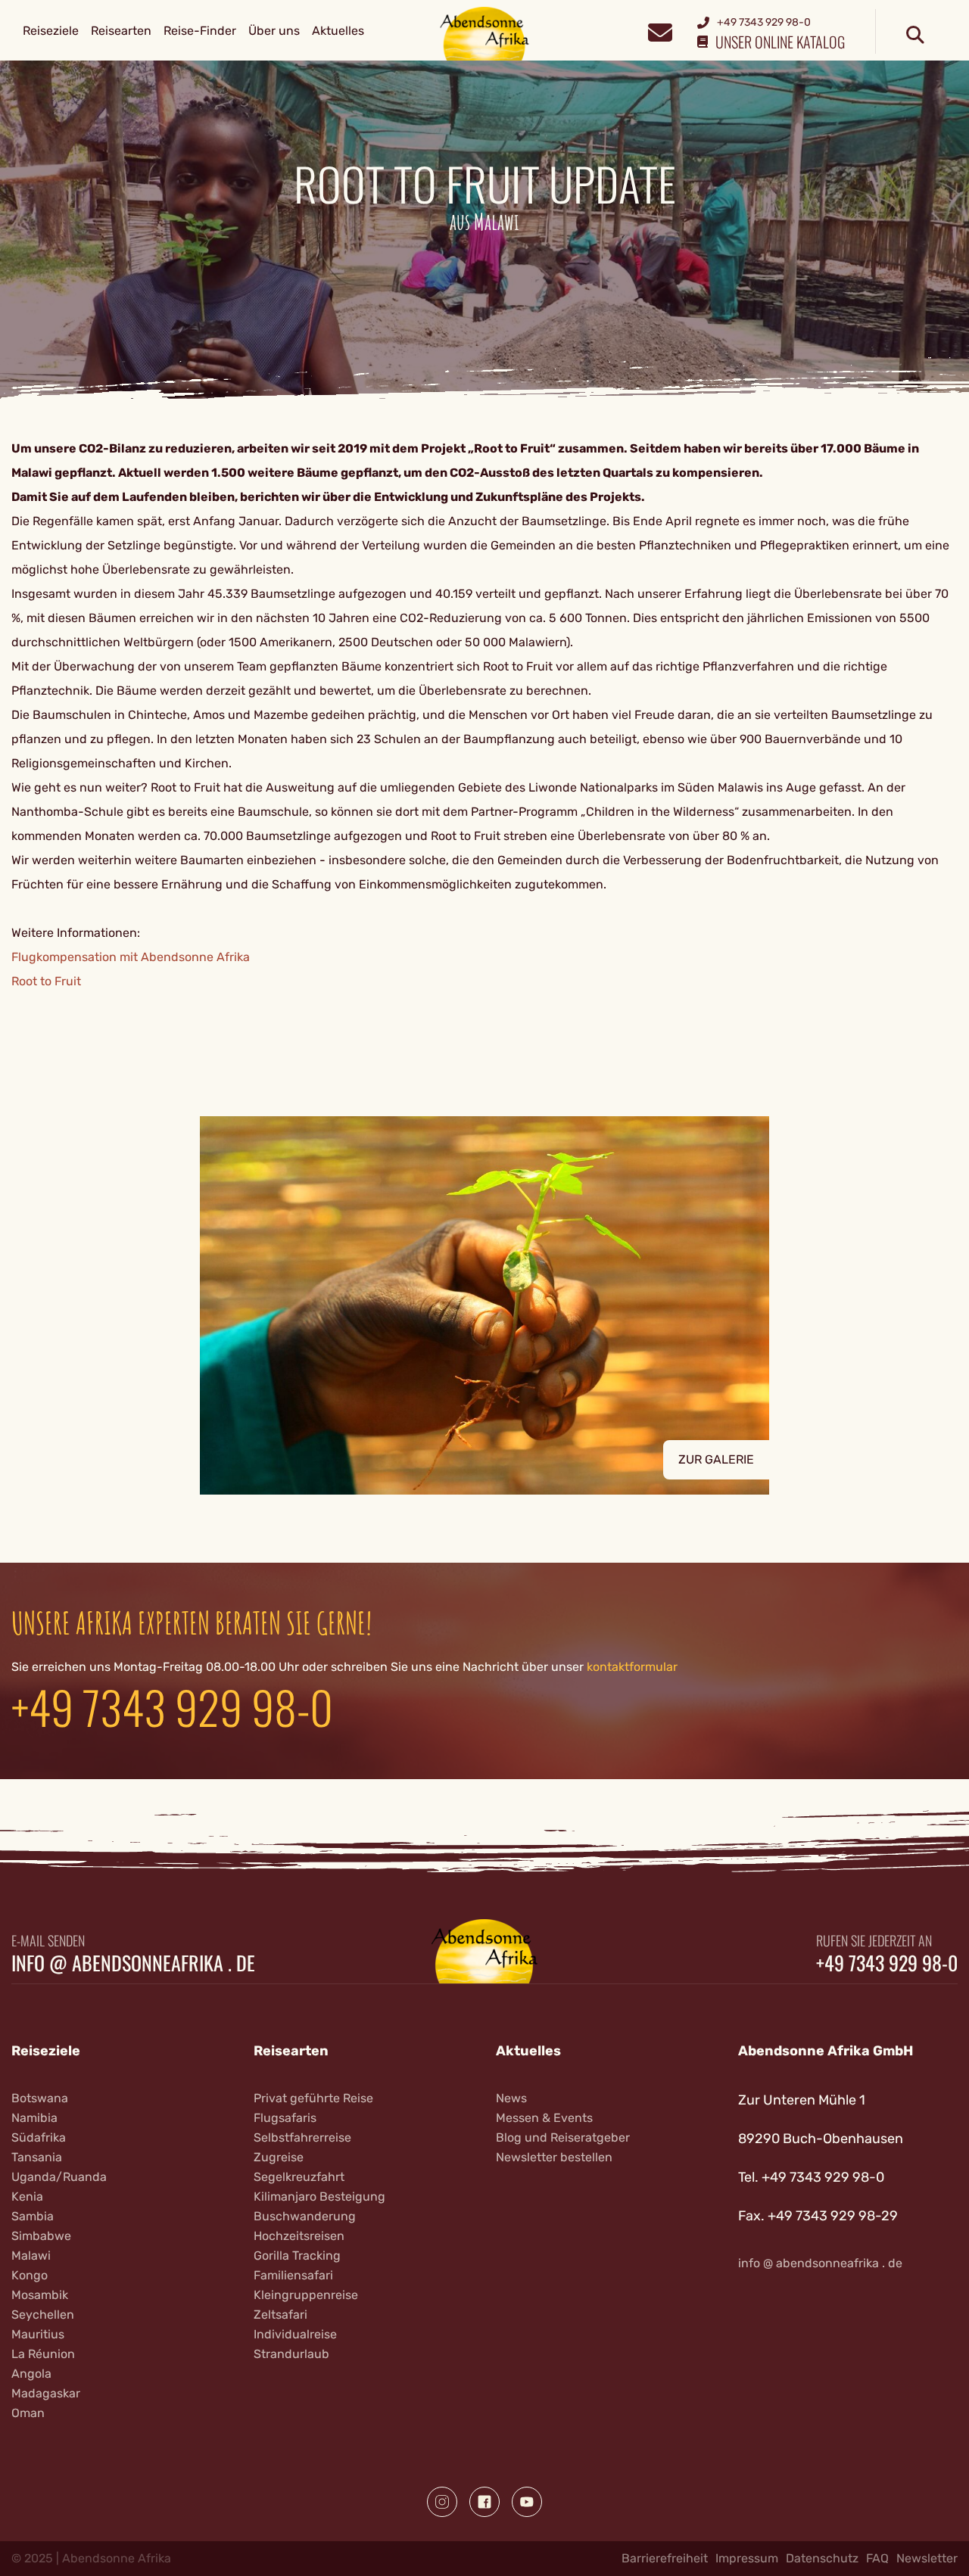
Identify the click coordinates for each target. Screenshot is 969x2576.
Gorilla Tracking (297, 2256)
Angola (31, 2374)
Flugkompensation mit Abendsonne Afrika (131, 957)
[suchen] (915, 36)
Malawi (31, 2256)
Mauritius (38, 2334)
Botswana (40, 2098)
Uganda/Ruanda (59, 2177)
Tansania (37, 2157)
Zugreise (279, 2157)
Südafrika (39, 2137)
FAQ (877, 2558)
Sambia (33, 2216)
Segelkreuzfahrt (299, 2177)
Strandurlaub (291, 2354)
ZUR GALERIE (716, 1459)
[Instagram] (442, 2502)
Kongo (30, 2275)
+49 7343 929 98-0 (172, 1706)
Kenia (27, 2196)
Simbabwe (41, 2236)
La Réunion (43, 2354)
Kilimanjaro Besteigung (319, 2196)
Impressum (747, 2558)
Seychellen (43, 2315)
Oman (28, 2413)
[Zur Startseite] (485, 33)
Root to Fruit (46, 981)
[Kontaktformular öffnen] (660, 31)
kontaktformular (632, 1667)
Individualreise (295, 2334)
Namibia (34, 2118)
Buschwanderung (305, 2216)
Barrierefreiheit (665, 2558)
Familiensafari (293, 2275)
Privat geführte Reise (313, 2098)
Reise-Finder (200, 31)
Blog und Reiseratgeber (563, 2137)
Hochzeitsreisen (299, 2236)
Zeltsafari (280, 2315)
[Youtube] (527, 2502)
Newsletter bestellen (554, 2157)
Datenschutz (822, 2558)
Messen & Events (544, 2118)
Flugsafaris (285, 2118)
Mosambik (40, 2295)
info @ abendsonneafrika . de (133, 1963)
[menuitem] (51, 31)
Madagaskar (46, 2393)
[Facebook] (484, 2502)
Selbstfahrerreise (302, 2137)
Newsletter (927, 2558)
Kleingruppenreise (306, 2295)
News (511, 2098)
